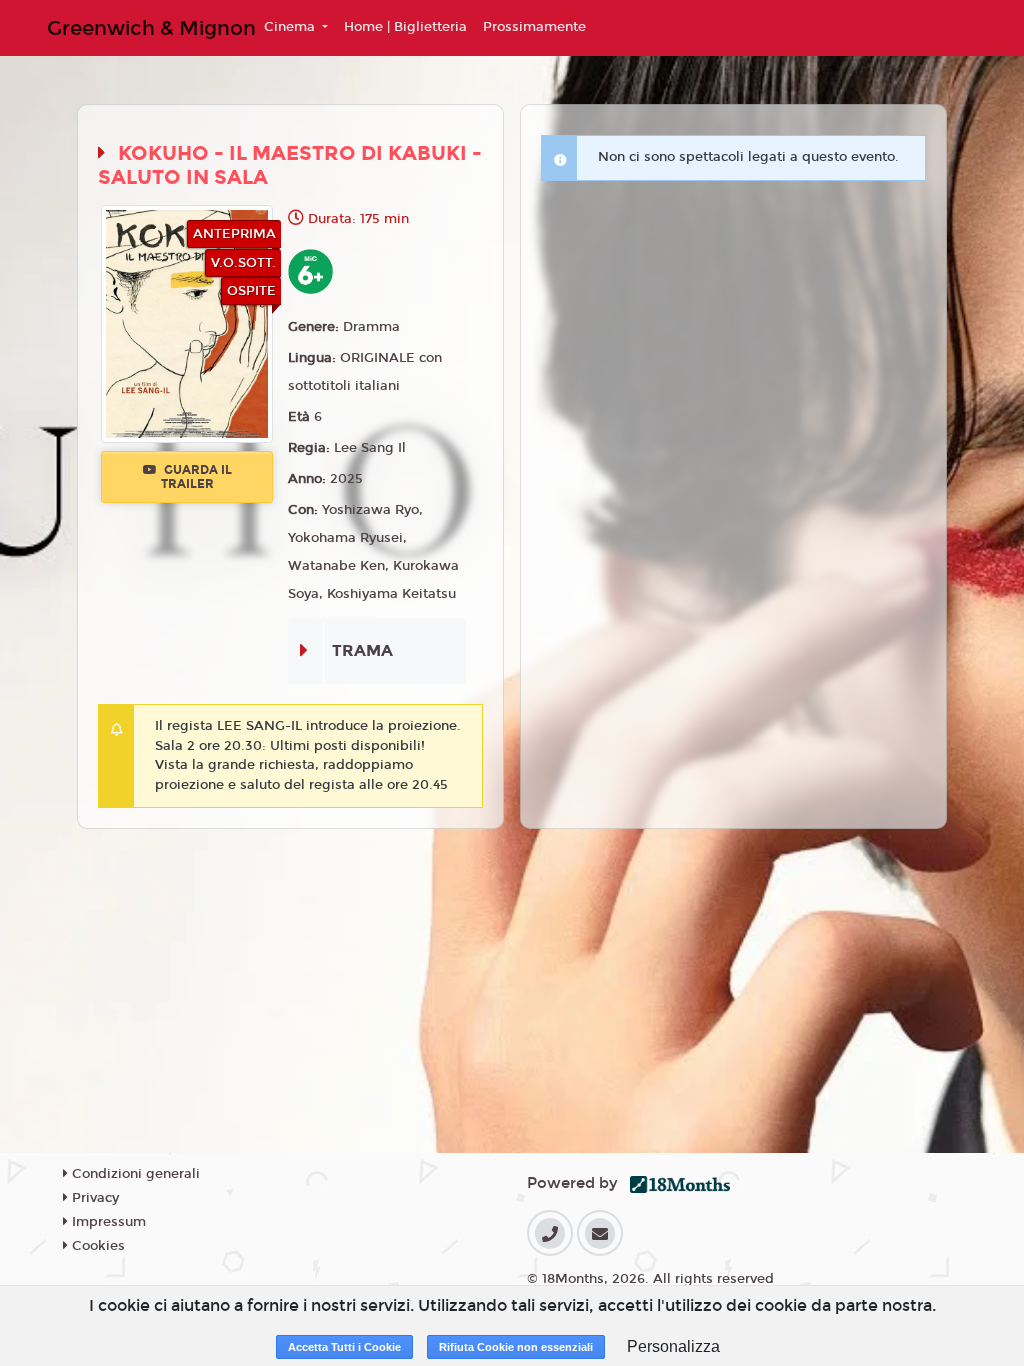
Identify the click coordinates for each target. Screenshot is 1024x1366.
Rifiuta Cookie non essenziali (516, 1347)
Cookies (96, 1246)
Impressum (107, 1222)
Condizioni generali (134, 1174)
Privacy (93, 1198)
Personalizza (673, 1346)
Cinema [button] (291, 27)
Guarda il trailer (196, 477)
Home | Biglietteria (405, 27)
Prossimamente (534, 27)
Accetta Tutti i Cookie (344, 1347)
